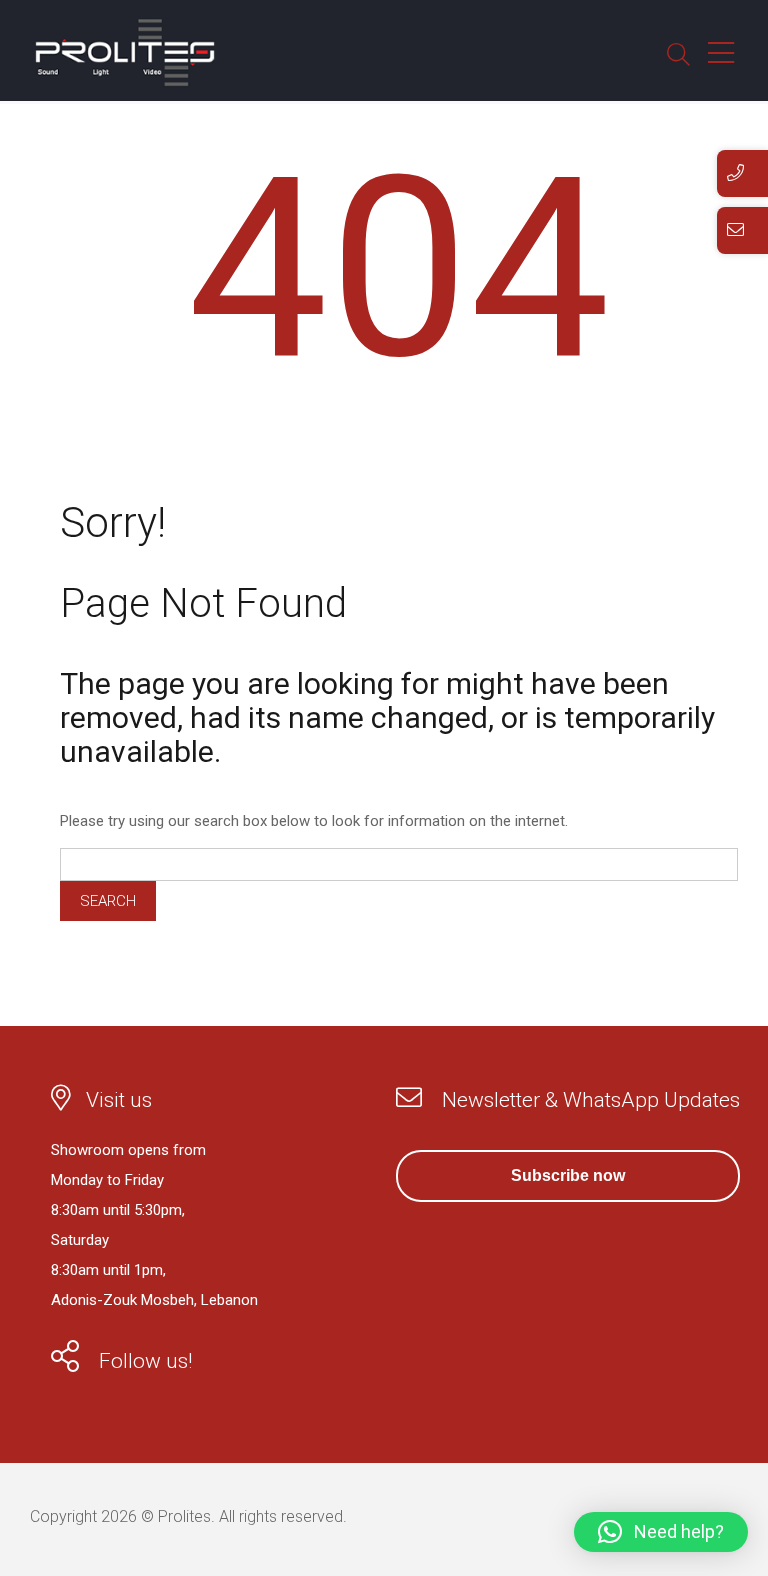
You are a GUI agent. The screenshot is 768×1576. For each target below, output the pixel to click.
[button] (661, 1532)
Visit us (119, 1100)
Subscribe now (568, 1175)
